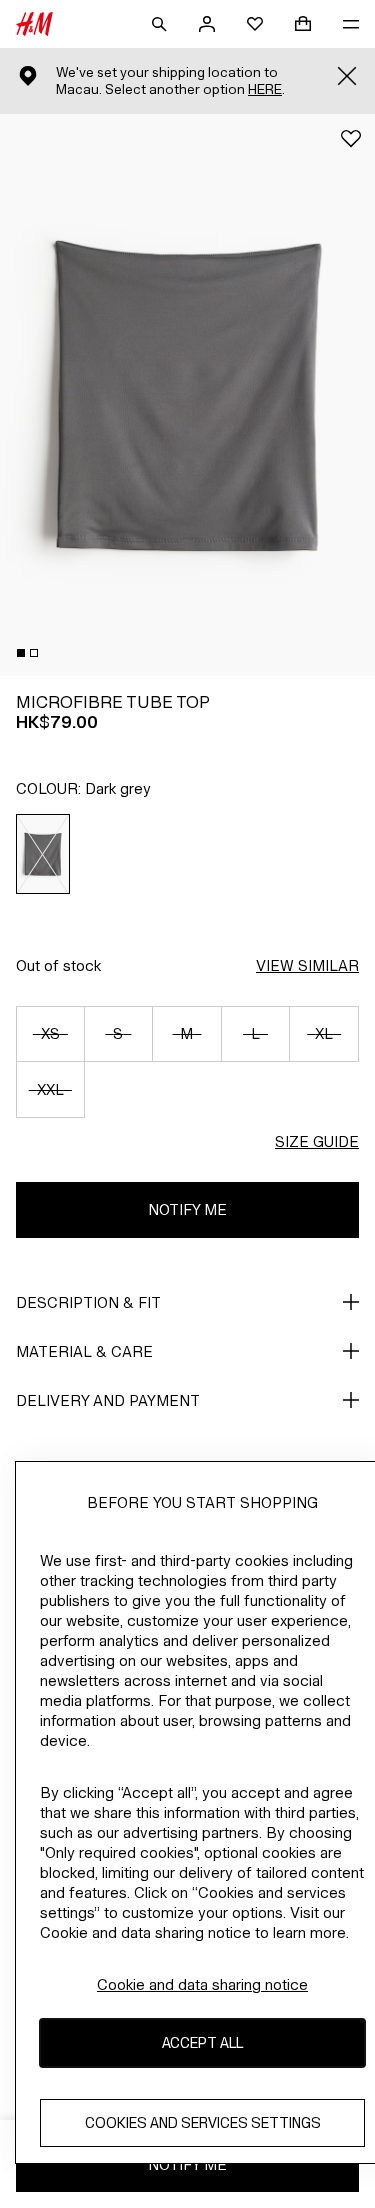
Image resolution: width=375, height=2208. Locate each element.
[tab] (21, 653)
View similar (307, 965)
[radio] (43, 854)
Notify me (187, 1209)
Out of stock (58, 965)
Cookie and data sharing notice (202, 1984)
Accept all (202, 2042)
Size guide (317, 1141)
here (265, 89)
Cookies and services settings (203, 2122)
